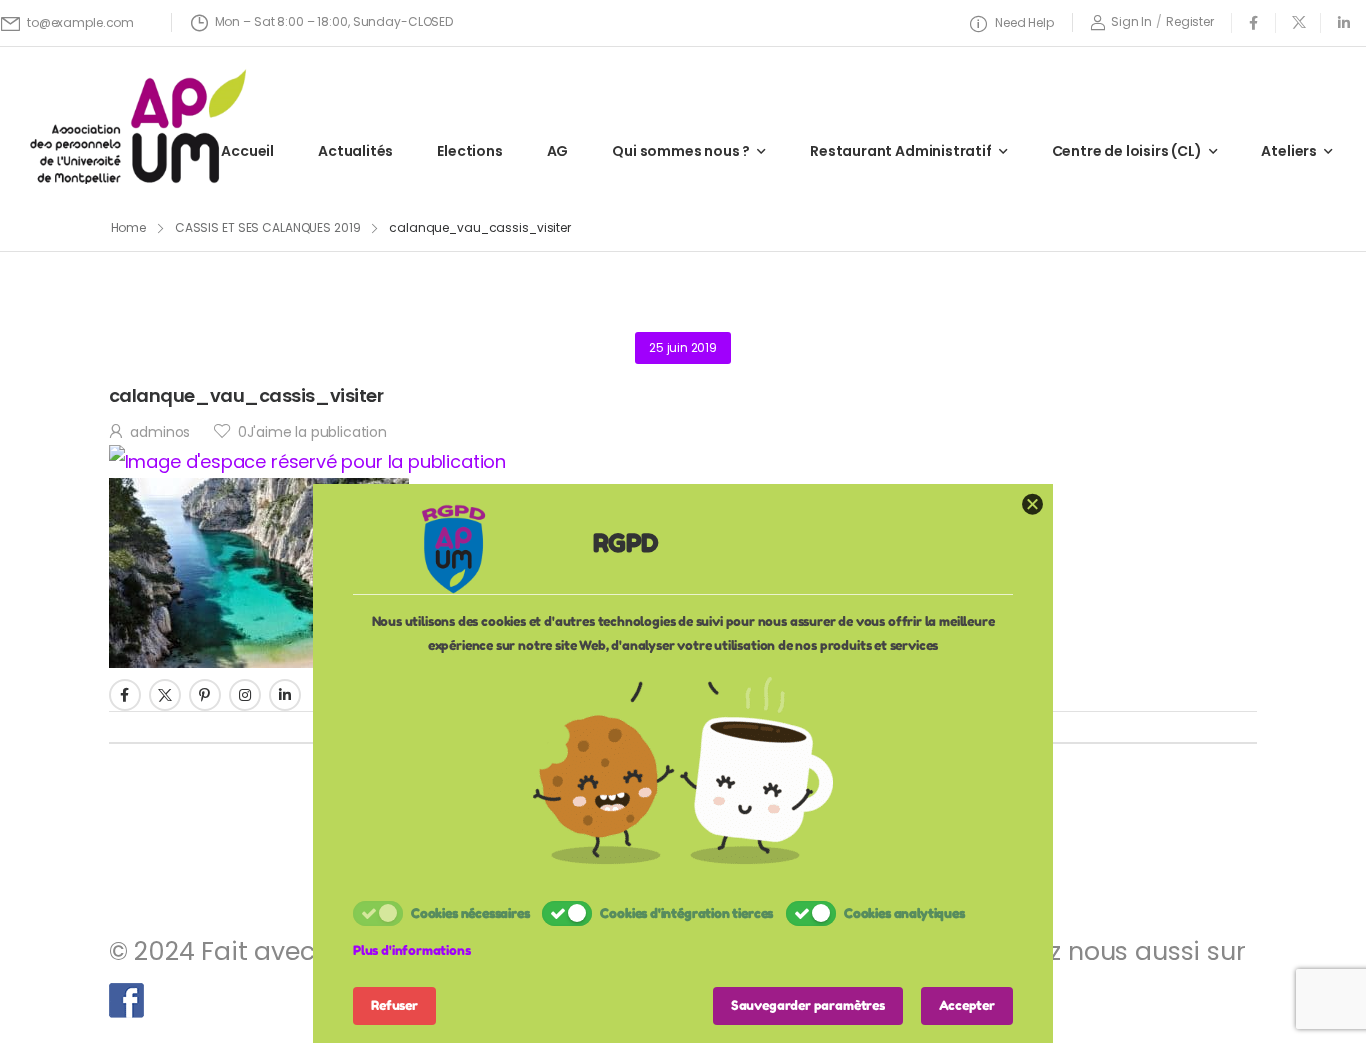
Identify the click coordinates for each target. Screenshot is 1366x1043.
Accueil (247, 151)
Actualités (355, 151)
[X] (165, 695)
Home (129, 227)
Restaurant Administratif (901, 151)
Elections (469, 151)
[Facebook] (125, 695)
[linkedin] (1343, 22)
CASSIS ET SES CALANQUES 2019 (268, 227)
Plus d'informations (412, 950)
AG (558, 151)
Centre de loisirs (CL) (1127, 151)
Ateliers (1289, 151)
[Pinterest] (205, 695)
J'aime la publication (312, 432)
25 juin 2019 (683, 347)
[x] (1298, 22)
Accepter (967, 1005)
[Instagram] (245, 695)
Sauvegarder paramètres (808, 1005)
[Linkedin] (285, 695)
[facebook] (1253, 22)
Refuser (394, 1005)
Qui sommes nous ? (681, 151)
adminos (160, 432)
